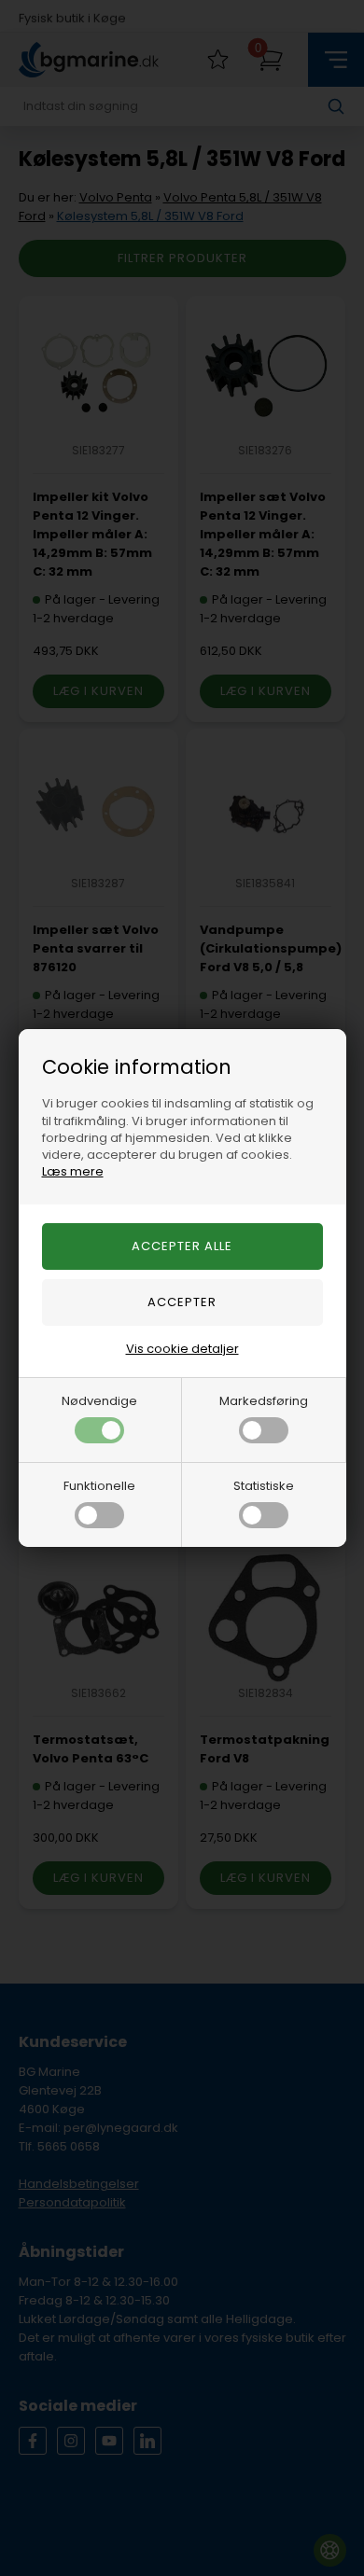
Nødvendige (99, 1401)
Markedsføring (264, 1401)
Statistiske (264, 1486)
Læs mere (73, 1171)
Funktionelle (99, 1486)
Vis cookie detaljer (182, 1349)
